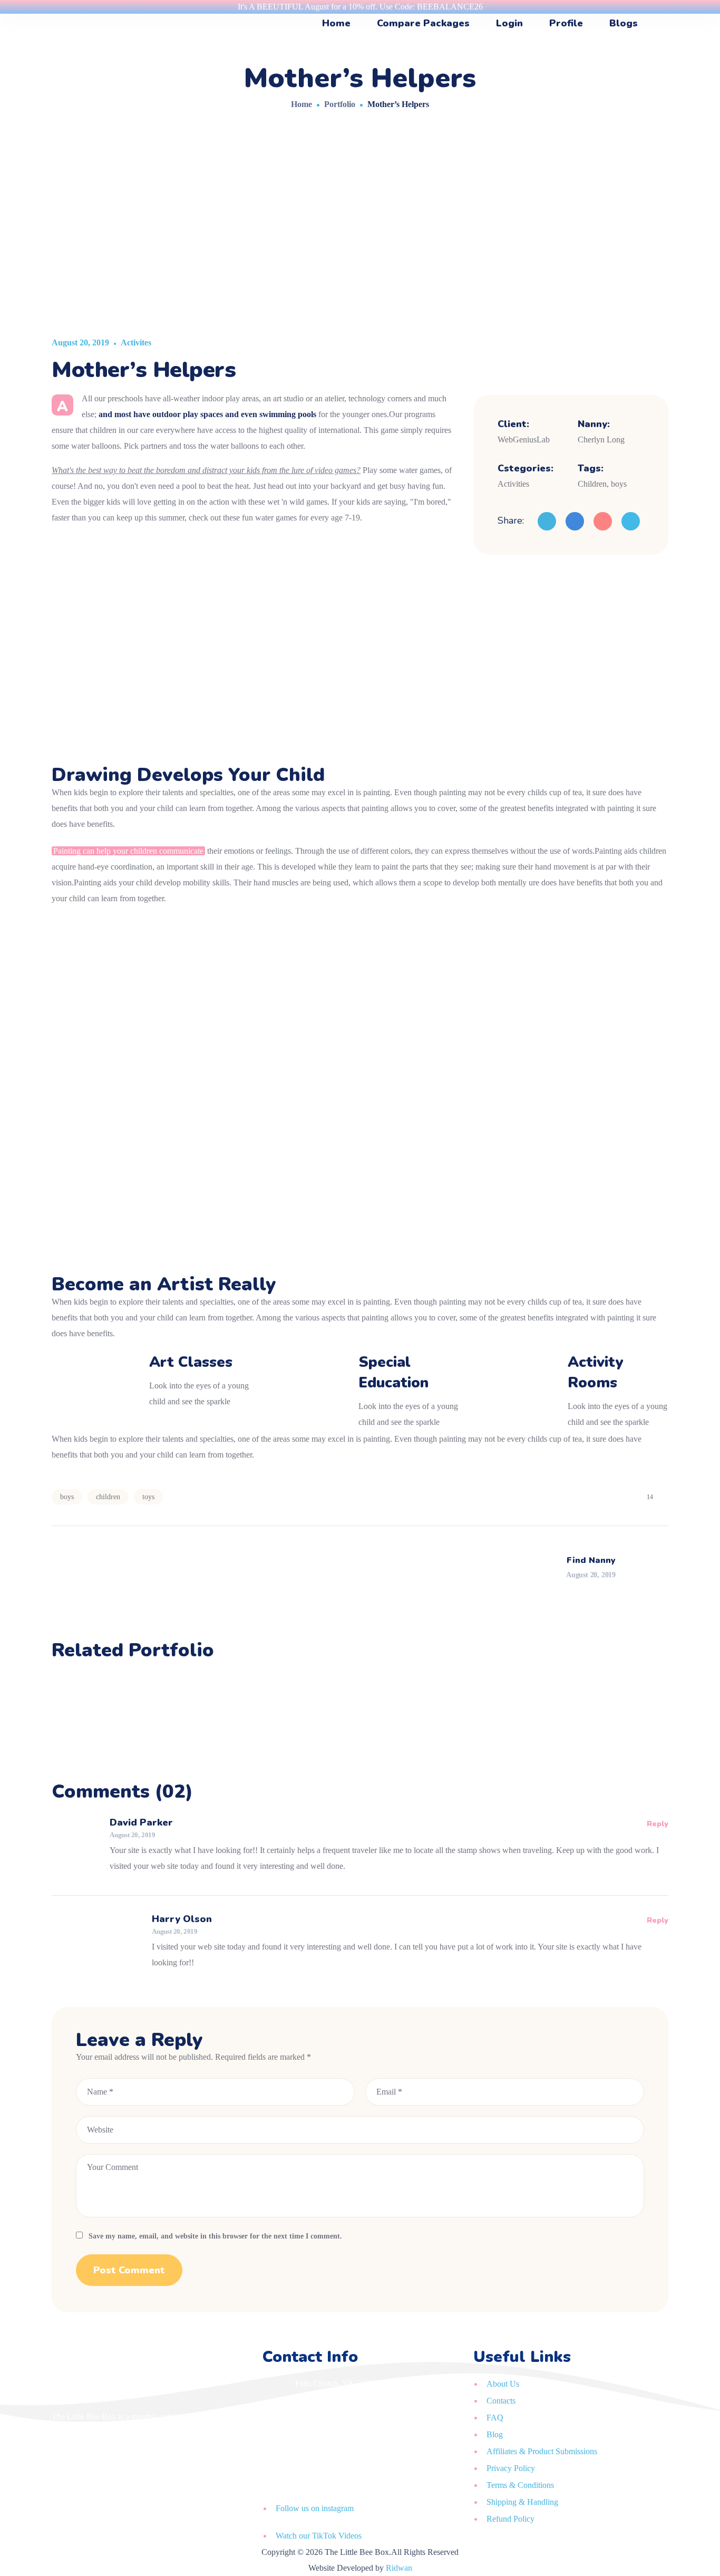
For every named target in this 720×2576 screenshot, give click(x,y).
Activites (136, 342)
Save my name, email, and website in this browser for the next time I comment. (215, 2236)
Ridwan (399, 2568)
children (108, 1497)
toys (148, 1497)
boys (67, 1497)
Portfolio (340, 104)
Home (301, 104)
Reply (658, 1824)
